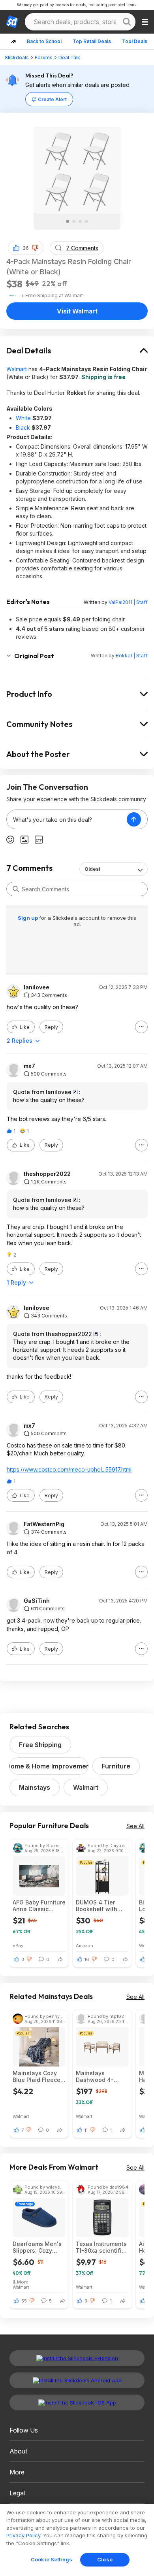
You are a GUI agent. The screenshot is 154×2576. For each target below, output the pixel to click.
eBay (18, 1945)
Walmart (17, 369)
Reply (51, 1027)
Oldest (92, 869)
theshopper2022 (47, 1174)
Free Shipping (40, 1745)
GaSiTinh (37, 1601)
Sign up (28, 918)
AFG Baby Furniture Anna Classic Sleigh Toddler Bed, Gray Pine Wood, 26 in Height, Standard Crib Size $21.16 (39, 1906)
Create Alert (52, 99)
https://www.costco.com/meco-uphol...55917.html (69, 1469)
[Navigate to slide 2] (74, 221)
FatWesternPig (44, 1524)
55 (24, 2301)
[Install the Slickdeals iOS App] (77, 2402)
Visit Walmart (77, 311)
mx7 (29, 1066)
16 (87, 1959)
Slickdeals (17, 58)
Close (105, 2559)
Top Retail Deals (92, 41)
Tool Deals (135, 41)
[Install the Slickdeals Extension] (77, 2358)
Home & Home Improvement (49, 1766)
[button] (35, 248)
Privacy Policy (23, 2535)
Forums (44, 58)
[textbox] (67, 819)
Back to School (44, 41)
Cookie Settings (52, 2559)
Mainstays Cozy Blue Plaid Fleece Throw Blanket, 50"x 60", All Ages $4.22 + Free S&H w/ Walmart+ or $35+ (37, 2076)
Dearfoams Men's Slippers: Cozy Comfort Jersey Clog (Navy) (37, 2247)
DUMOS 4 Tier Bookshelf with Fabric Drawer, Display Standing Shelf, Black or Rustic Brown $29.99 (99, 1906)
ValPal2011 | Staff (128, 602)
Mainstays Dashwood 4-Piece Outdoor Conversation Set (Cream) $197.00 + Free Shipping (101, 2076)
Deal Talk (69, 58)
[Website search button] (127, 22)
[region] (77, 2540)
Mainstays (35, 1787)
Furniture (116, 1766)
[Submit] (16, 889)
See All (135, 1826)
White (23, 418)
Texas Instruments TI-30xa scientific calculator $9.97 (101, 2247)
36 (26, 248)
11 (86, 2130)
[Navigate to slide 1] (68, 221)
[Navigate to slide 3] (80, 221)
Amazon (85, 1945)
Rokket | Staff (132, 656)
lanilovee (37, 987)
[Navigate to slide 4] (86, 221)
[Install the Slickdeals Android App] (77, 2380)
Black (23, 427)
